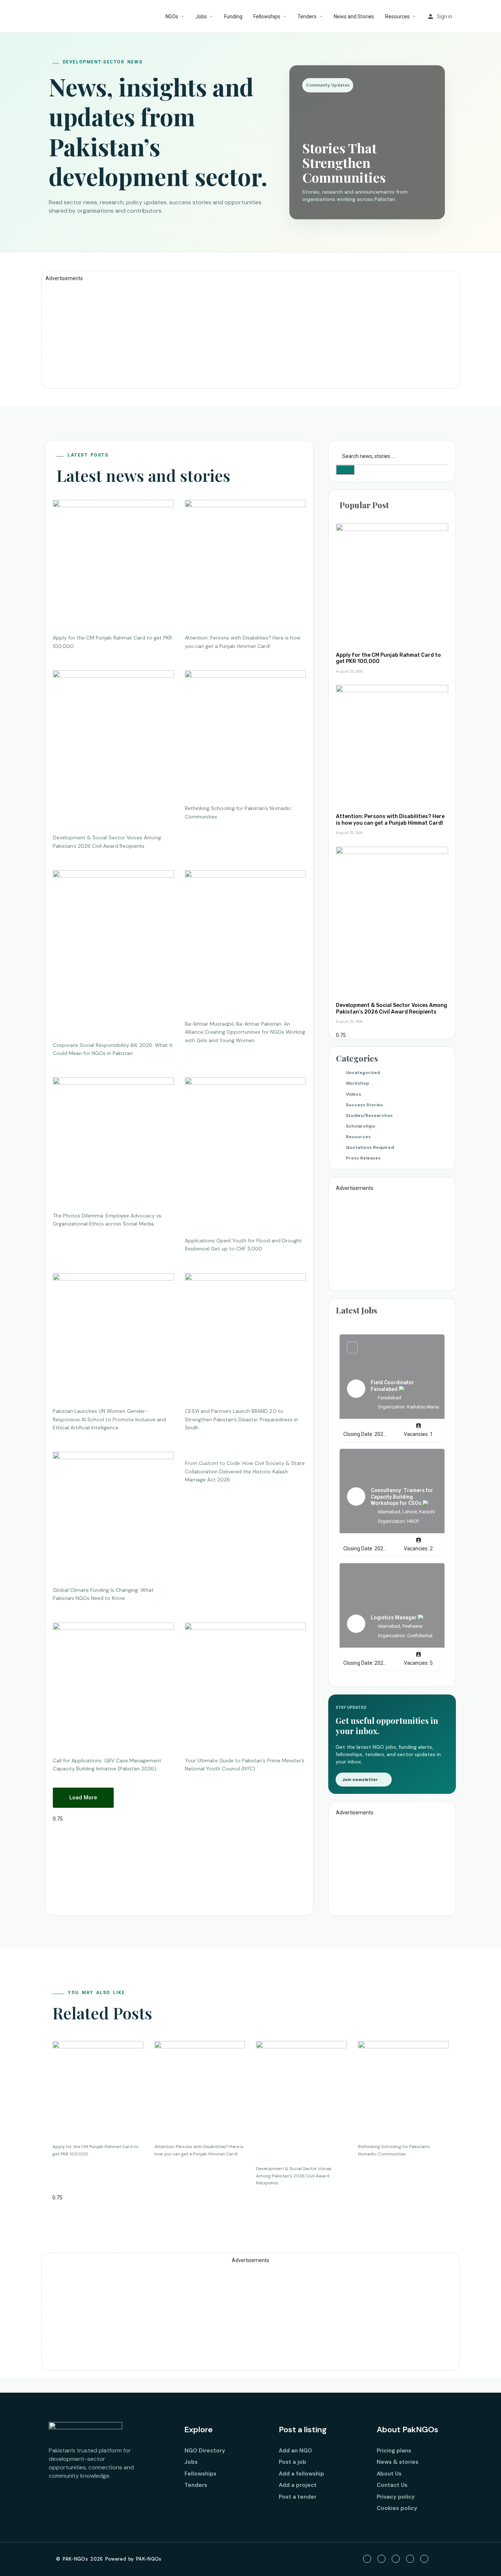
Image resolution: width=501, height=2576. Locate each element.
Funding (233, 17)
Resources (397, 17)
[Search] (345, 470)
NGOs (172, 17)
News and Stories (354, 17)
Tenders (307, 17)
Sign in (445, 17)
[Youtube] (396, 2559)
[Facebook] (367, 2559)
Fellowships (267, 17)
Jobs (201, 17)
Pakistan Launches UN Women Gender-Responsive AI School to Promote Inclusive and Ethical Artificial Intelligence (109, 1419)
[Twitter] (381, 2559)
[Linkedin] (410, 2559)
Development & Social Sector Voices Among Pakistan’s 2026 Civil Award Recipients (392, 1009)
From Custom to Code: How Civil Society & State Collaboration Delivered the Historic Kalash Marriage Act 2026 (245, 1471)
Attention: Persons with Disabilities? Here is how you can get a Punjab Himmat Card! (390, 820)
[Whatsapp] (424, 2559)
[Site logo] (44, 17)
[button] (83, 1798)
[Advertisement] (251, 333)
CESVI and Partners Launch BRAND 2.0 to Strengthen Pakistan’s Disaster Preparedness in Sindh (242, 1419)
